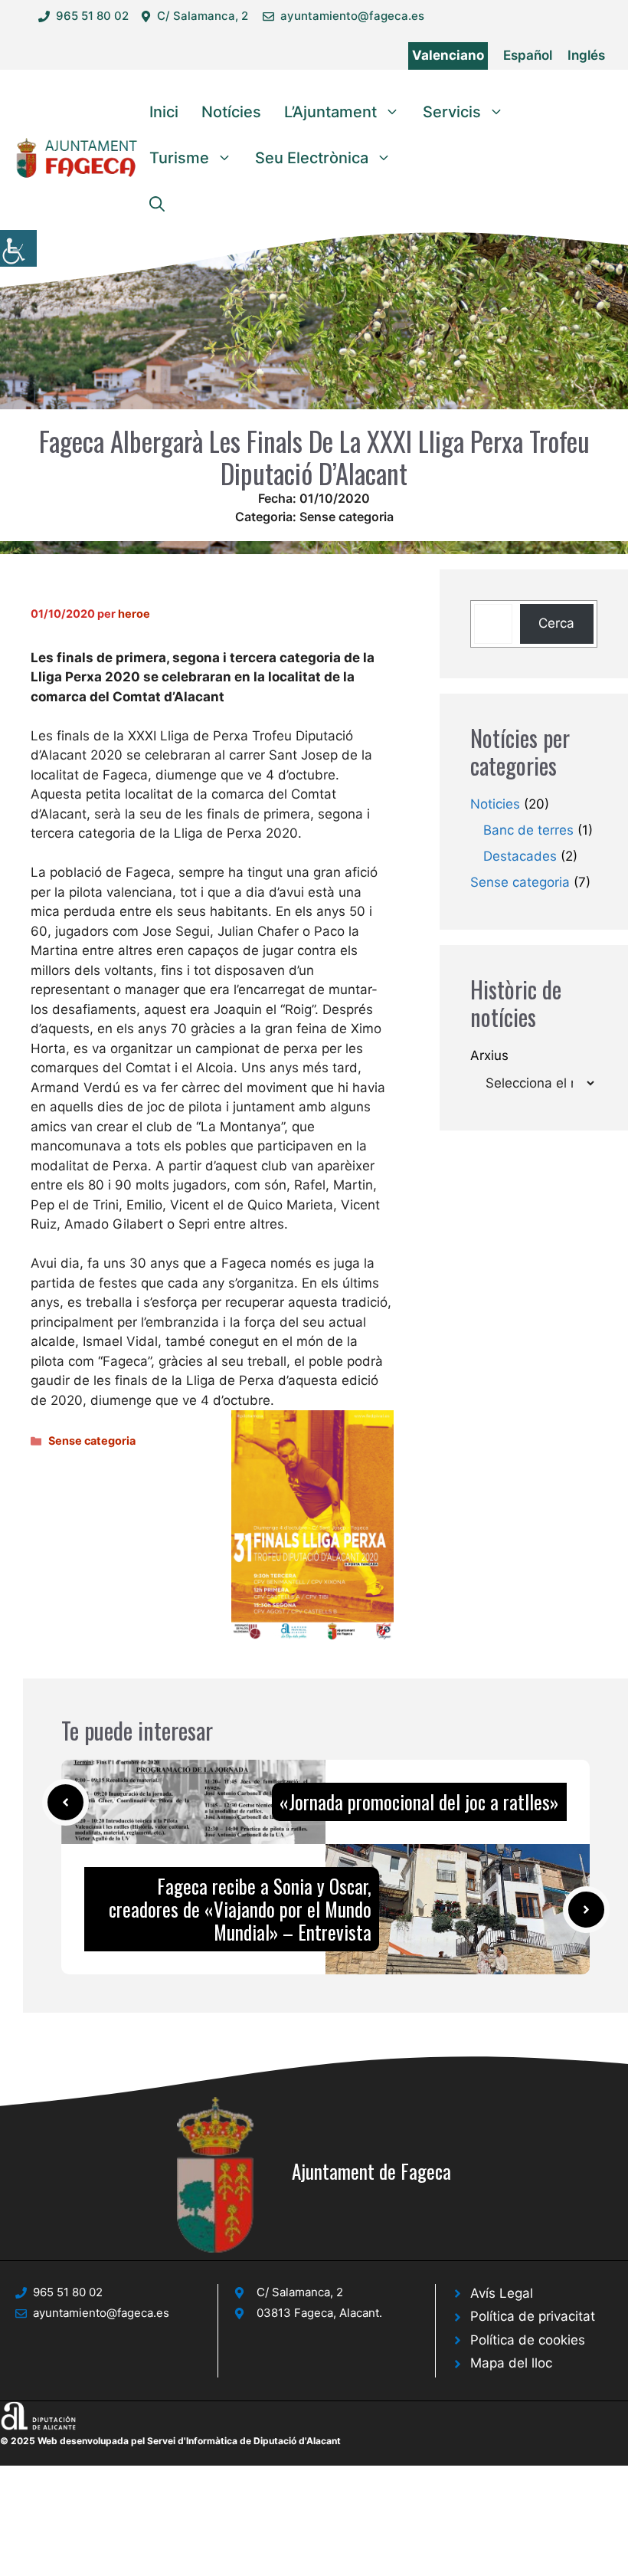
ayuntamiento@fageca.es (352, 16)
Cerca (556, 623)
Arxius (489, 1055)
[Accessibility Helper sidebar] (18, 248)
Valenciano (448, 55)
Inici (164, 112)
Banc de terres (528, 830)
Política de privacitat (533, 2316)
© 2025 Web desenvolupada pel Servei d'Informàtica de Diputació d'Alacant (170, 2441)
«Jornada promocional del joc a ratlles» (419, 1802)
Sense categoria (347, 517)
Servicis (452, 112)
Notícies (231, 112)
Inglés (586, 55)
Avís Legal (502, 2293)
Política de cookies (528, 2340)
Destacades (520, 856)
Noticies (495, 804)
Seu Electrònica (312, 158)
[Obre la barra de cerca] (157, 204)
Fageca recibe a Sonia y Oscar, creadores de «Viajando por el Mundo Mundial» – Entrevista (240, 1909)
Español (528, 55)
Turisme (179, 158)
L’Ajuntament (330, 112)
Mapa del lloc (511, 2363)
